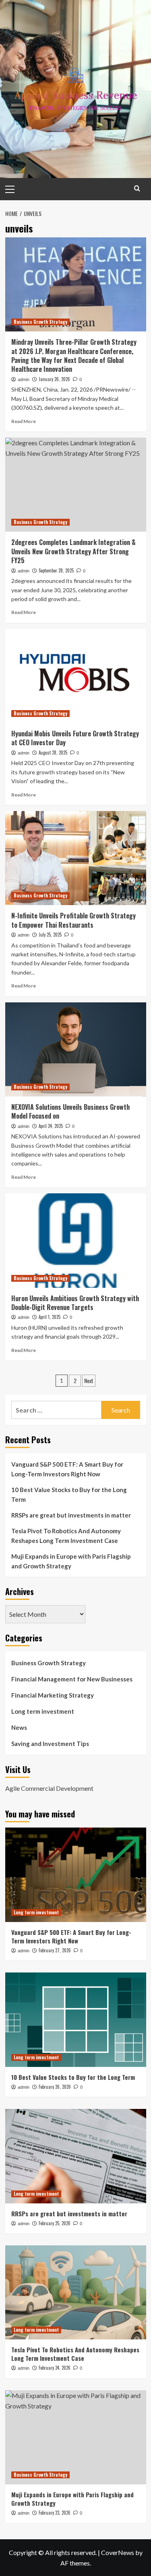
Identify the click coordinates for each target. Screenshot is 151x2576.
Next (89, 1380)
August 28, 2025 (53, 752)
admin (24, 379)
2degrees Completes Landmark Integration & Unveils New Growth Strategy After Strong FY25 (73, 551)
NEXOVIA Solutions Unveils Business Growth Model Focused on (70, 1111)
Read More (24, 421)
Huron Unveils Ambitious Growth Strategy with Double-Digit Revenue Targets (75, 1303)
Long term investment (43, 1711)
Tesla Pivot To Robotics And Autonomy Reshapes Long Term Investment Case (66, 1536)
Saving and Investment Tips (50, 1744)
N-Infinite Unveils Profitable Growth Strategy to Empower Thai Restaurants (73, 920)
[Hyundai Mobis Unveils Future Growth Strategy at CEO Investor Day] (76, 676)
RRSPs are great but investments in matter (71, 1515)
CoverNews (118, 2552)
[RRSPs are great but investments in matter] (76, 2156)
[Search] (137, 188)
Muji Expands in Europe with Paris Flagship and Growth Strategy (71, 1561)
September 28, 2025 (56, 570)
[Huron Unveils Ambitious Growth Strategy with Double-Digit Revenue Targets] (76, 1240)
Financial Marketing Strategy (53, 1695)
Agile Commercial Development (49, 1788)
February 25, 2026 (55, 2223)
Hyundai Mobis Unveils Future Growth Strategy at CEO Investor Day (75, 738)
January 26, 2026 (54, 379)
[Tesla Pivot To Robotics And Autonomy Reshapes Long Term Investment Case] (76, 2292)
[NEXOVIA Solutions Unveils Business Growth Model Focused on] (76, 1049)
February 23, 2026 (55, 2513)
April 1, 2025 (50, 1317)
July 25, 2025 (50, 935)
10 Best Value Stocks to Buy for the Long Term (69, 1494)
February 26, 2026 (55, 2087)
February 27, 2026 (55, 1950)
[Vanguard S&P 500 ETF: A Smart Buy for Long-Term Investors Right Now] (76, 1875)
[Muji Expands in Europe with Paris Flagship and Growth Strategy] (76, 2437)
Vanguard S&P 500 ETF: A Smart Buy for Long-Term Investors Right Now (67, 1469)
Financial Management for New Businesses (72, 1679)
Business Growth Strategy (40, 322)
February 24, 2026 (55, 2368)
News (19, 1727)
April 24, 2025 (51, 1126)
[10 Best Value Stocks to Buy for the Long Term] (76, 2020)
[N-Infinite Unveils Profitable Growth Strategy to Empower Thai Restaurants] (76, 858)
